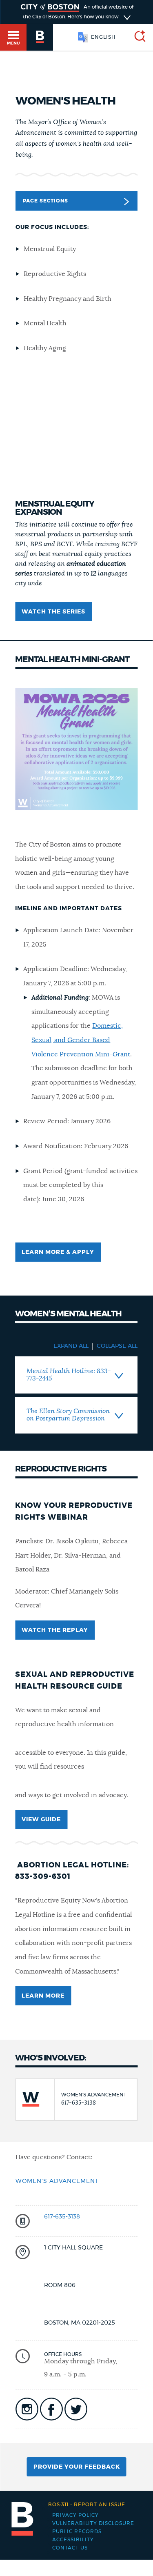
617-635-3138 (62, 2217)
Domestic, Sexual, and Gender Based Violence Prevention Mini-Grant (81, 1040)
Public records (77, 2532)
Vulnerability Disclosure (93, 2523)
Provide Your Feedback (77, 2467)
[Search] (137, 37)
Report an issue (87, 2505)
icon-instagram (27, 2409)
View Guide (41, 1820)
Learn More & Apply (58, 1252)
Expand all (71, 1346)
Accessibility (73, 2540)
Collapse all (117, 1346)
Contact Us (70, 2548)
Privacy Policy (75, 2515)
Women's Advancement (57, 2181)
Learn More (43, 1996)
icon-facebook (51, 2409)
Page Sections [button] (45, 201)
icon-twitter (76, 2409)
